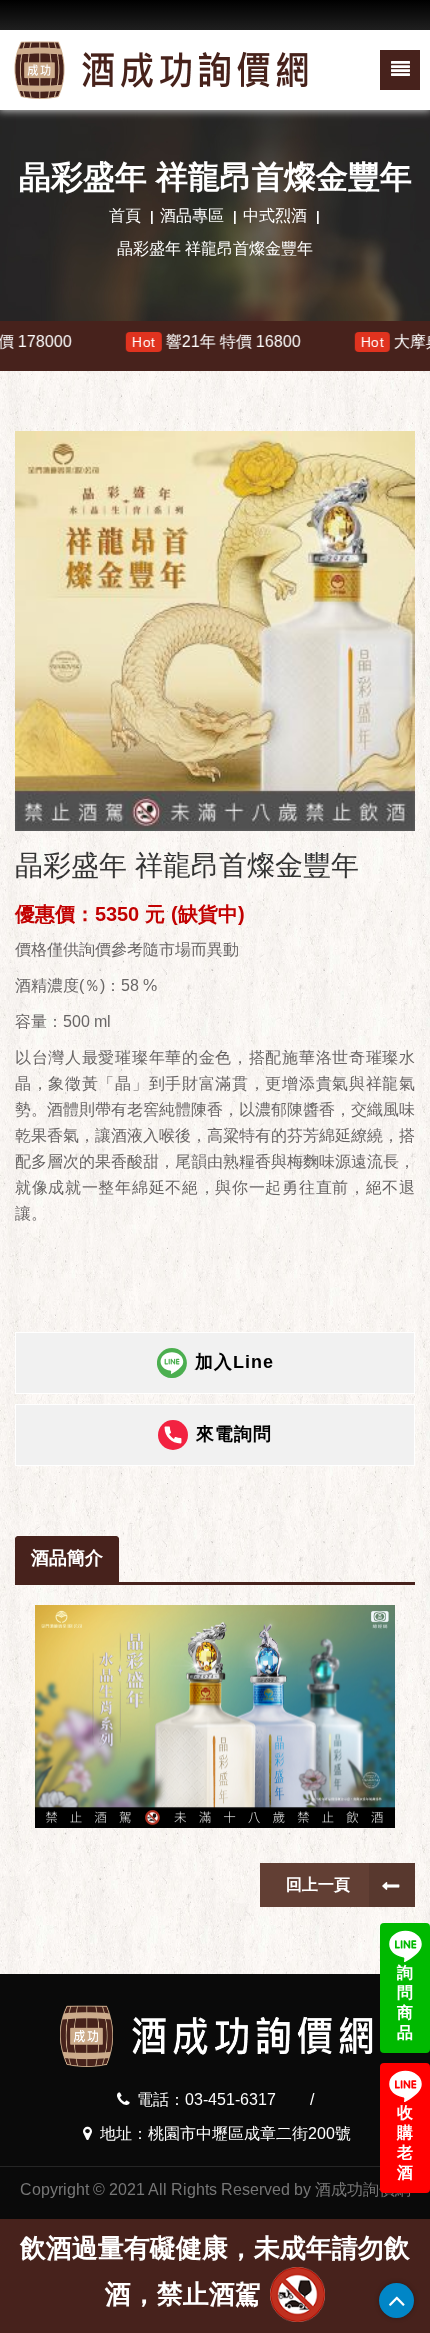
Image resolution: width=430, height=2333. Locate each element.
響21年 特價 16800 (164, 341)
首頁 (125, 215)
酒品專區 (192, 215)
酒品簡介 (67, 1558)
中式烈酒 (275, 215)
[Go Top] (396, 2300)
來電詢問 (234, 1434)
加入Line (234, 1362)
